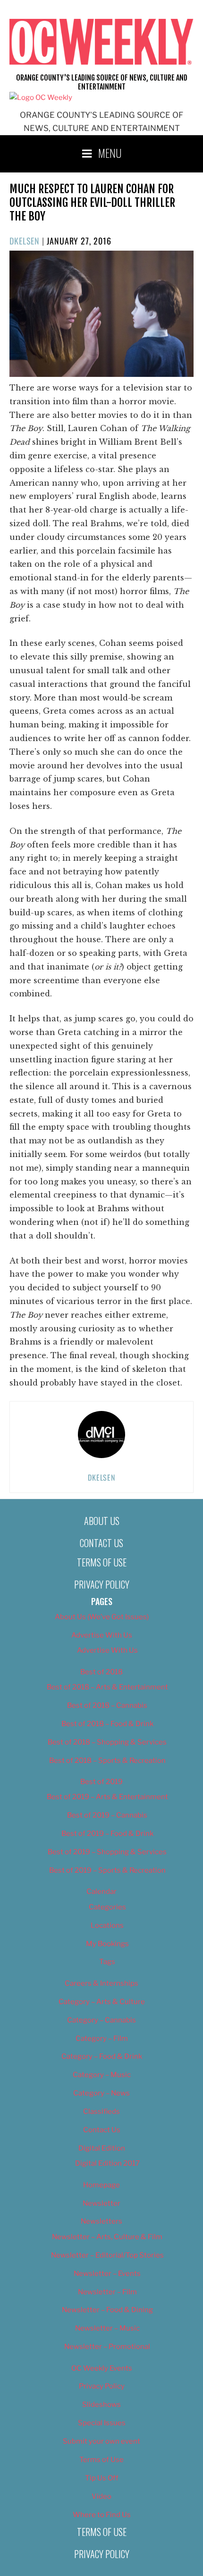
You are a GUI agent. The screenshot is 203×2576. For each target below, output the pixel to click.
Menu (110, 153)
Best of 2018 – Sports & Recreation (107, 1761)
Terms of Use (102, 1562)
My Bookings (107, 1944)
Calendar (101, 1891)
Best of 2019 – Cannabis (107, 1815)
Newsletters (101, 2221)
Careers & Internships (101, 1983)
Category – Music (102, 2075)
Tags (107, 1962)
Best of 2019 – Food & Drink (107, 1834)
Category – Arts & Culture (102, 2002)
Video (101, 2496)
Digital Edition (102, 2148)
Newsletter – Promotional (107, 2347)
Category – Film (102, 2038)
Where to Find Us (102, 2515)
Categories (107, 1907)
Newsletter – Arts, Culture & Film (107, 2237)
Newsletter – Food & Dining (107, 2310)
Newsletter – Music (107, 2328)
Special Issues (102, 2423)
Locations (107, 1925)
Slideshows (101, 2405)
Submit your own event (101, 2441)
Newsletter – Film (107, 2292)
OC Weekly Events (102, 2368)
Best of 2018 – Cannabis (107, 1705)
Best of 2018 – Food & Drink (107, 1724)
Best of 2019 (101, 1782)
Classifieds (101, 2111)
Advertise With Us (102, 1635)
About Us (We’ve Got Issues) (102, 1617)
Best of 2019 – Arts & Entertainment (107, 1797)
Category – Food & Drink (102, 2056)
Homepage (101, 2185)
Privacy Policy (102, 1584)
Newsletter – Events (107, 2274)
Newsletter (101, 2203)
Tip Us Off (102, 2478)
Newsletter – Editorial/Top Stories (107, 2255)
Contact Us (101, 1543)
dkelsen (25, 241)
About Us (102, 1521)
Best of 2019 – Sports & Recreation (107, 1870)
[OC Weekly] (41, 98)
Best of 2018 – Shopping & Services (107, 1742)
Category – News (101, 2093)
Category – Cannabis (101, 2020)
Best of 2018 (101, 1672)
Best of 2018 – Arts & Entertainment (107, 1687)
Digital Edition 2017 (107, 2163)
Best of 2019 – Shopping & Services (107, 1852)
